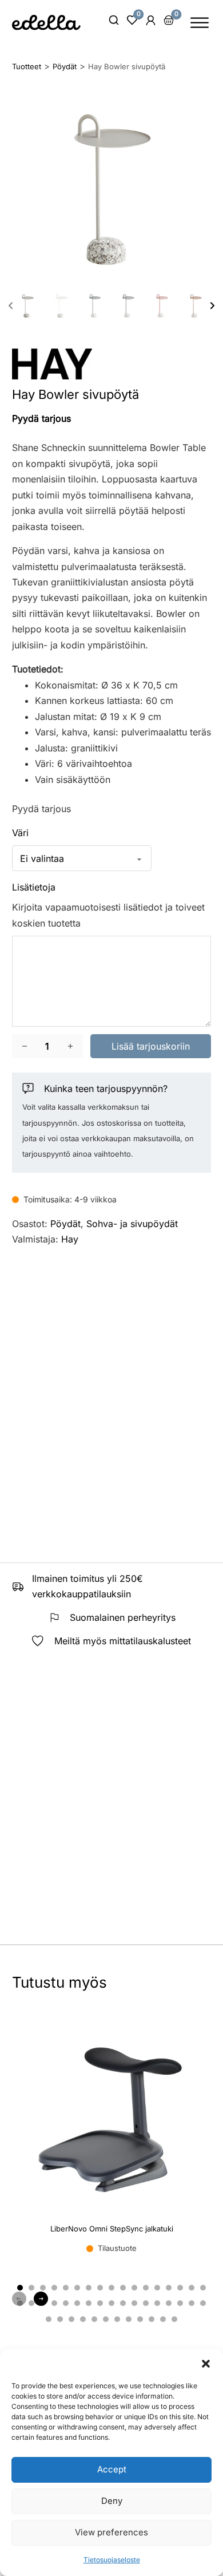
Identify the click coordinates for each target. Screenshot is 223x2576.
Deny (112, 2501)
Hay (70, 1239)
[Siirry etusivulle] (46, 22)
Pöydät (65, 1224)
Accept (112, 2469)
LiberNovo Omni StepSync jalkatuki (112, 2229)
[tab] (20, 2288)
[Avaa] (200, 23)
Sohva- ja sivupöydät (132, 1224)
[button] (206, 2364)
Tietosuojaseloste (112, 2560)
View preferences (111, 2532)
